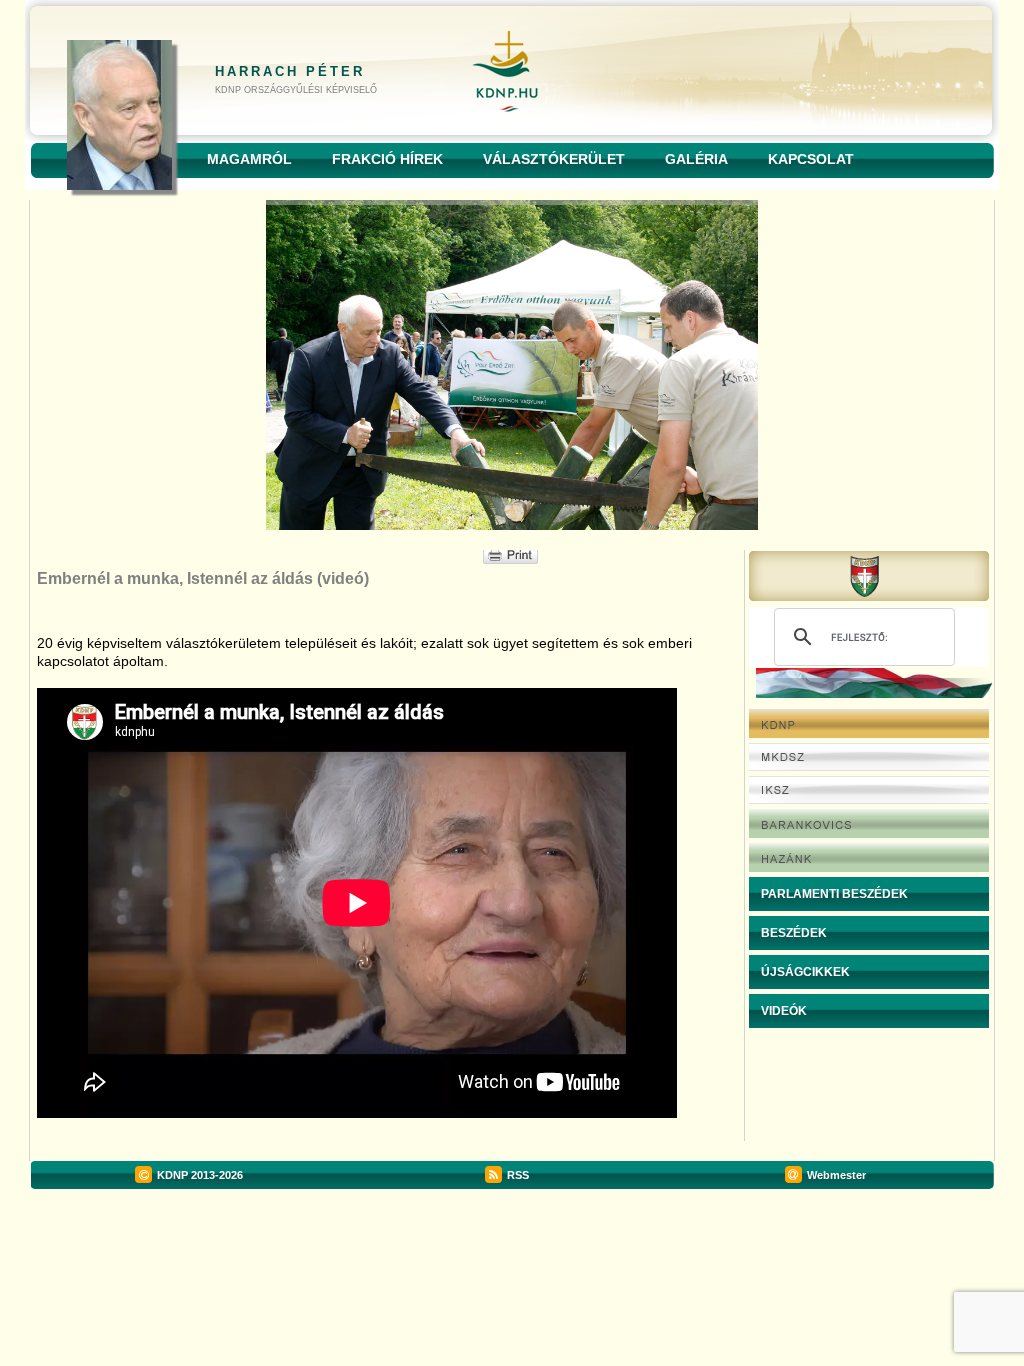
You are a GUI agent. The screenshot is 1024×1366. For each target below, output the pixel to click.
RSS (518, 1175)
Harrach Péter (290, 71)
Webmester (836, 1175)
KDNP (172, 1175)
